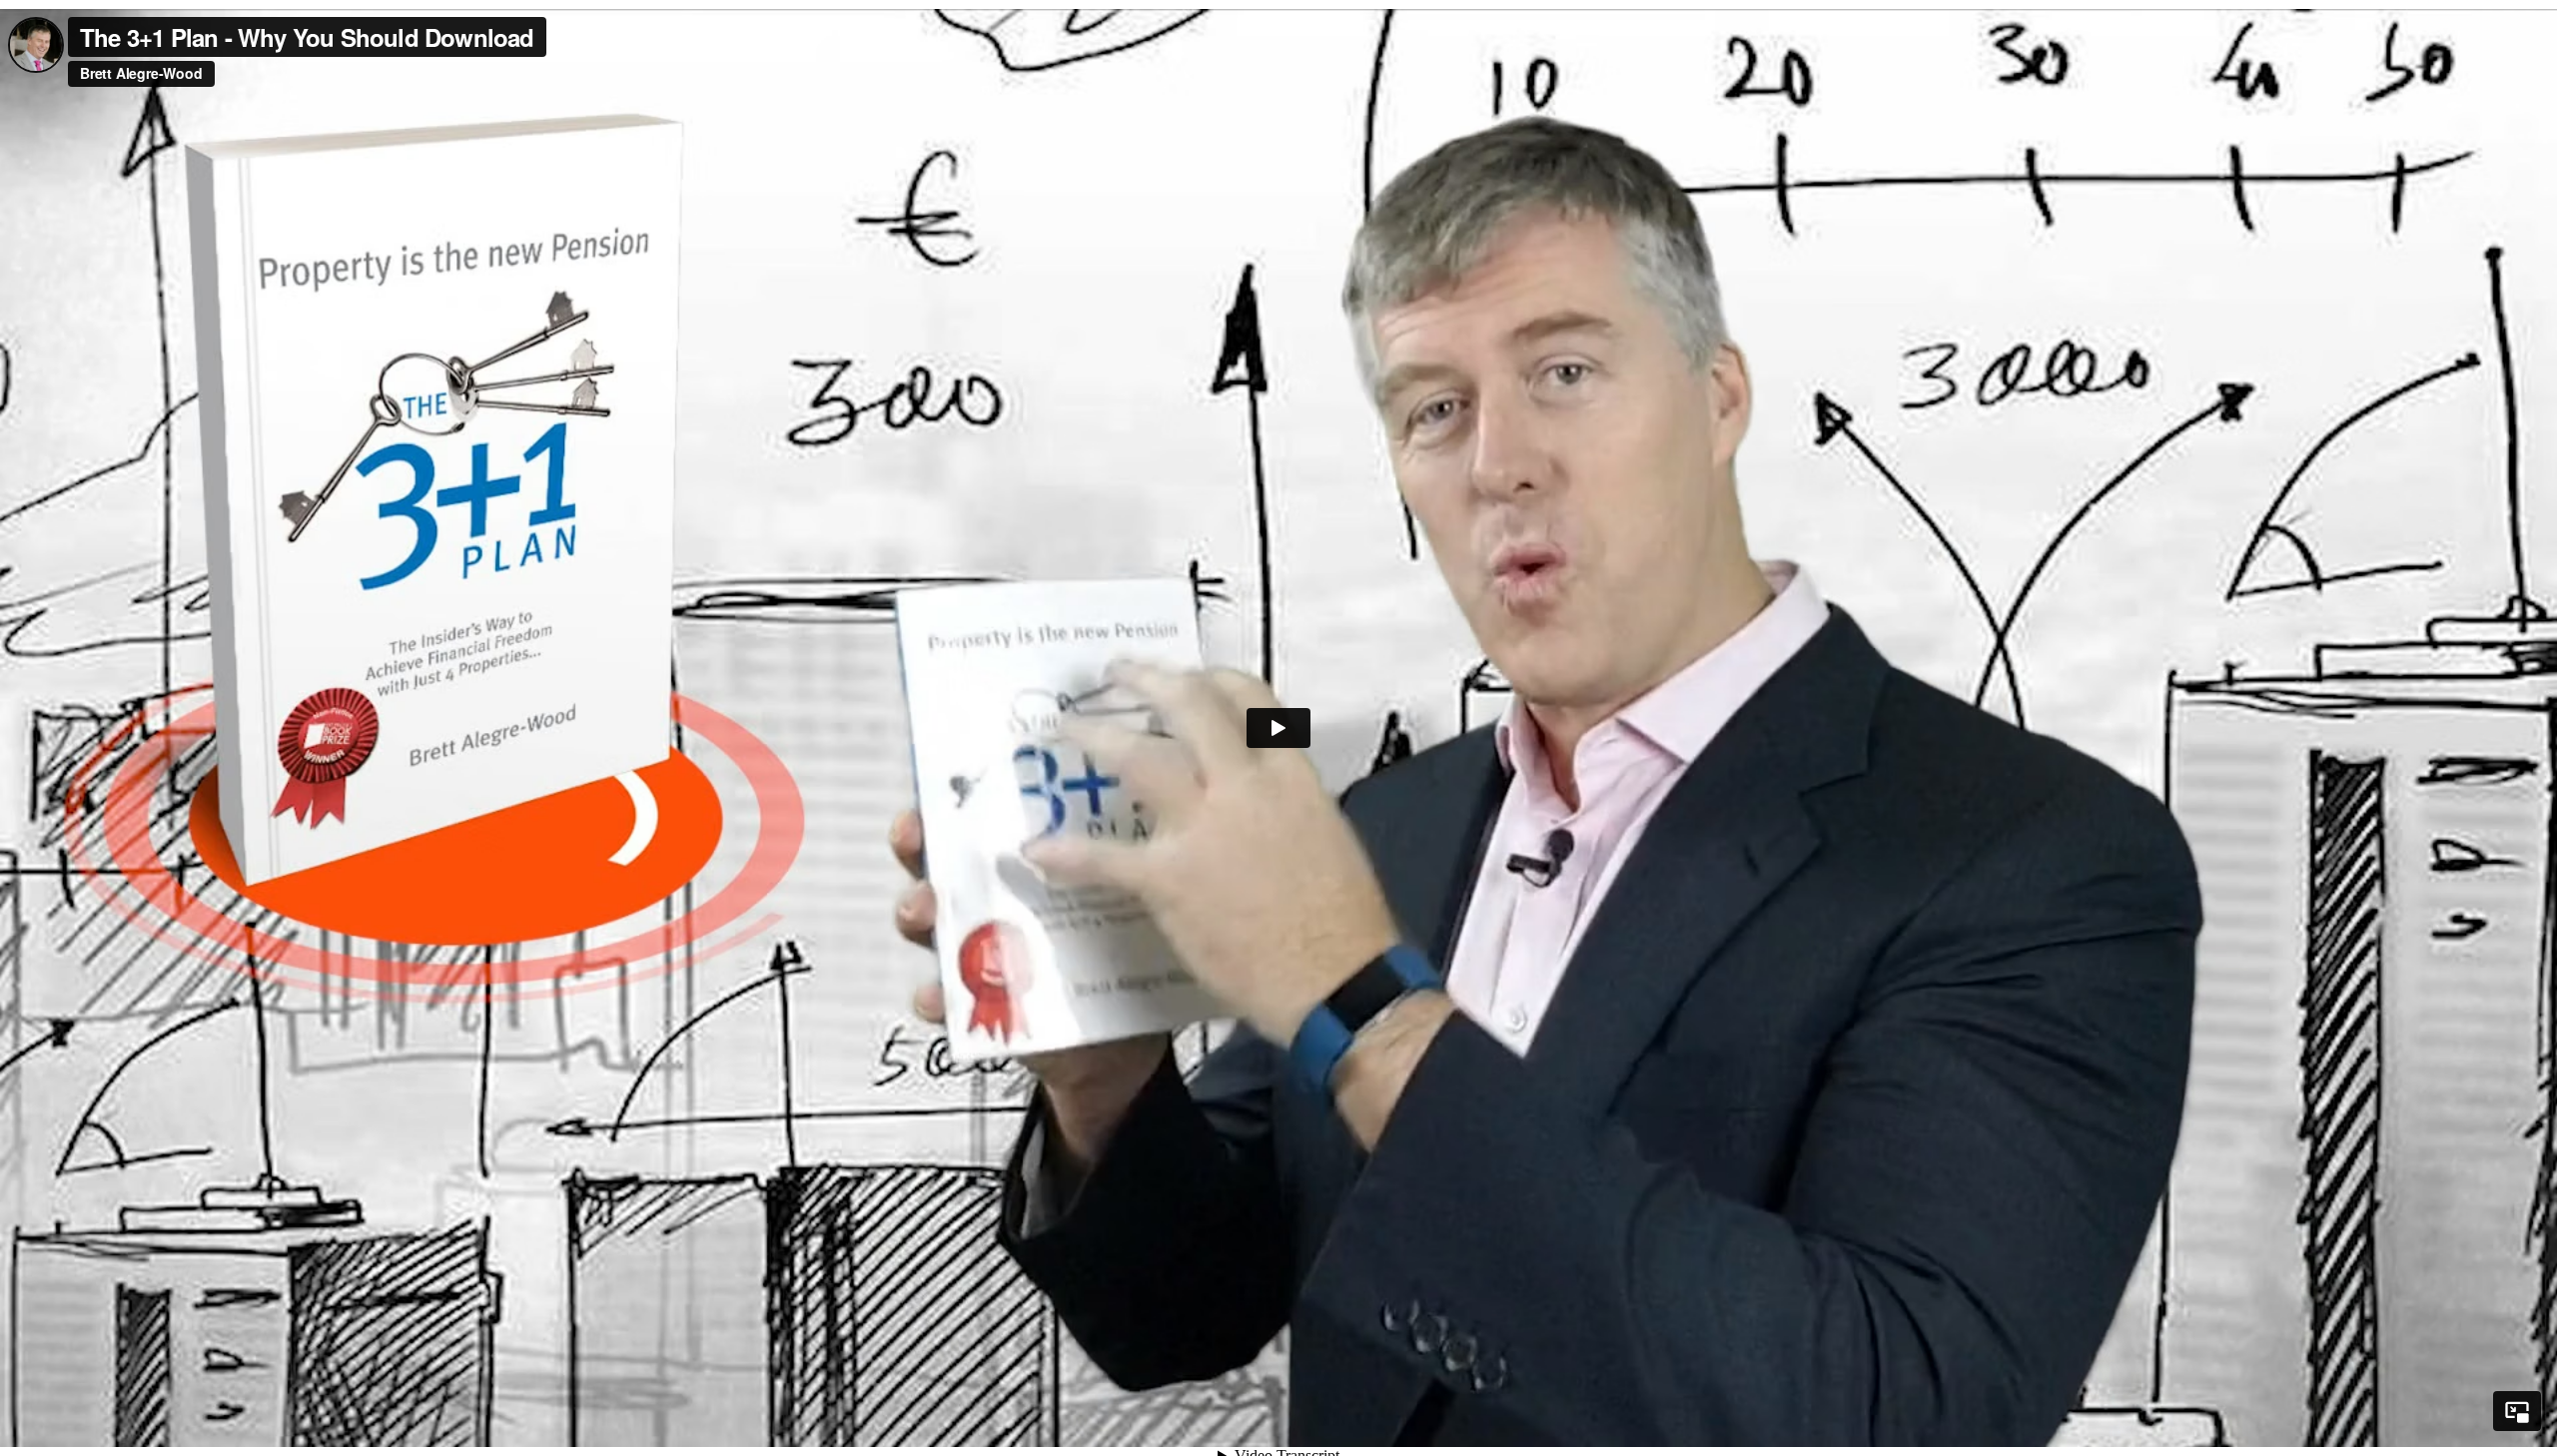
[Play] (1278, 728)
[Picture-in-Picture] (2517, 1411)
